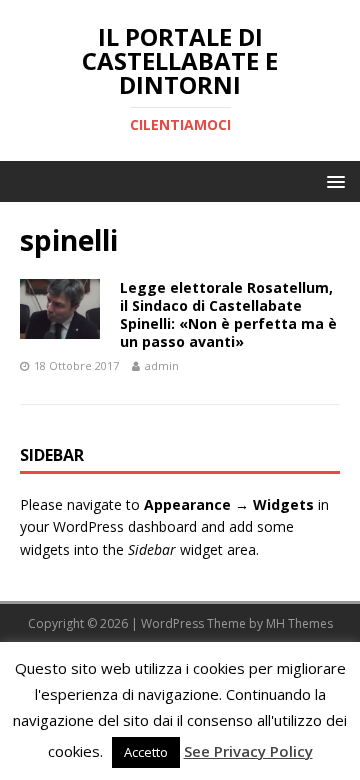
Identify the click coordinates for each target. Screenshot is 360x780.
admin (162, 365)
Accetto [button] (146, 752)
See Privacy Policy (248, 751)
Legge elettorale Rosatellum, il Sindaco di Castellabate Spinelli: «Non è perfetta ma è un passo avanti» (228, 315)
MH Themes (299, 623)
